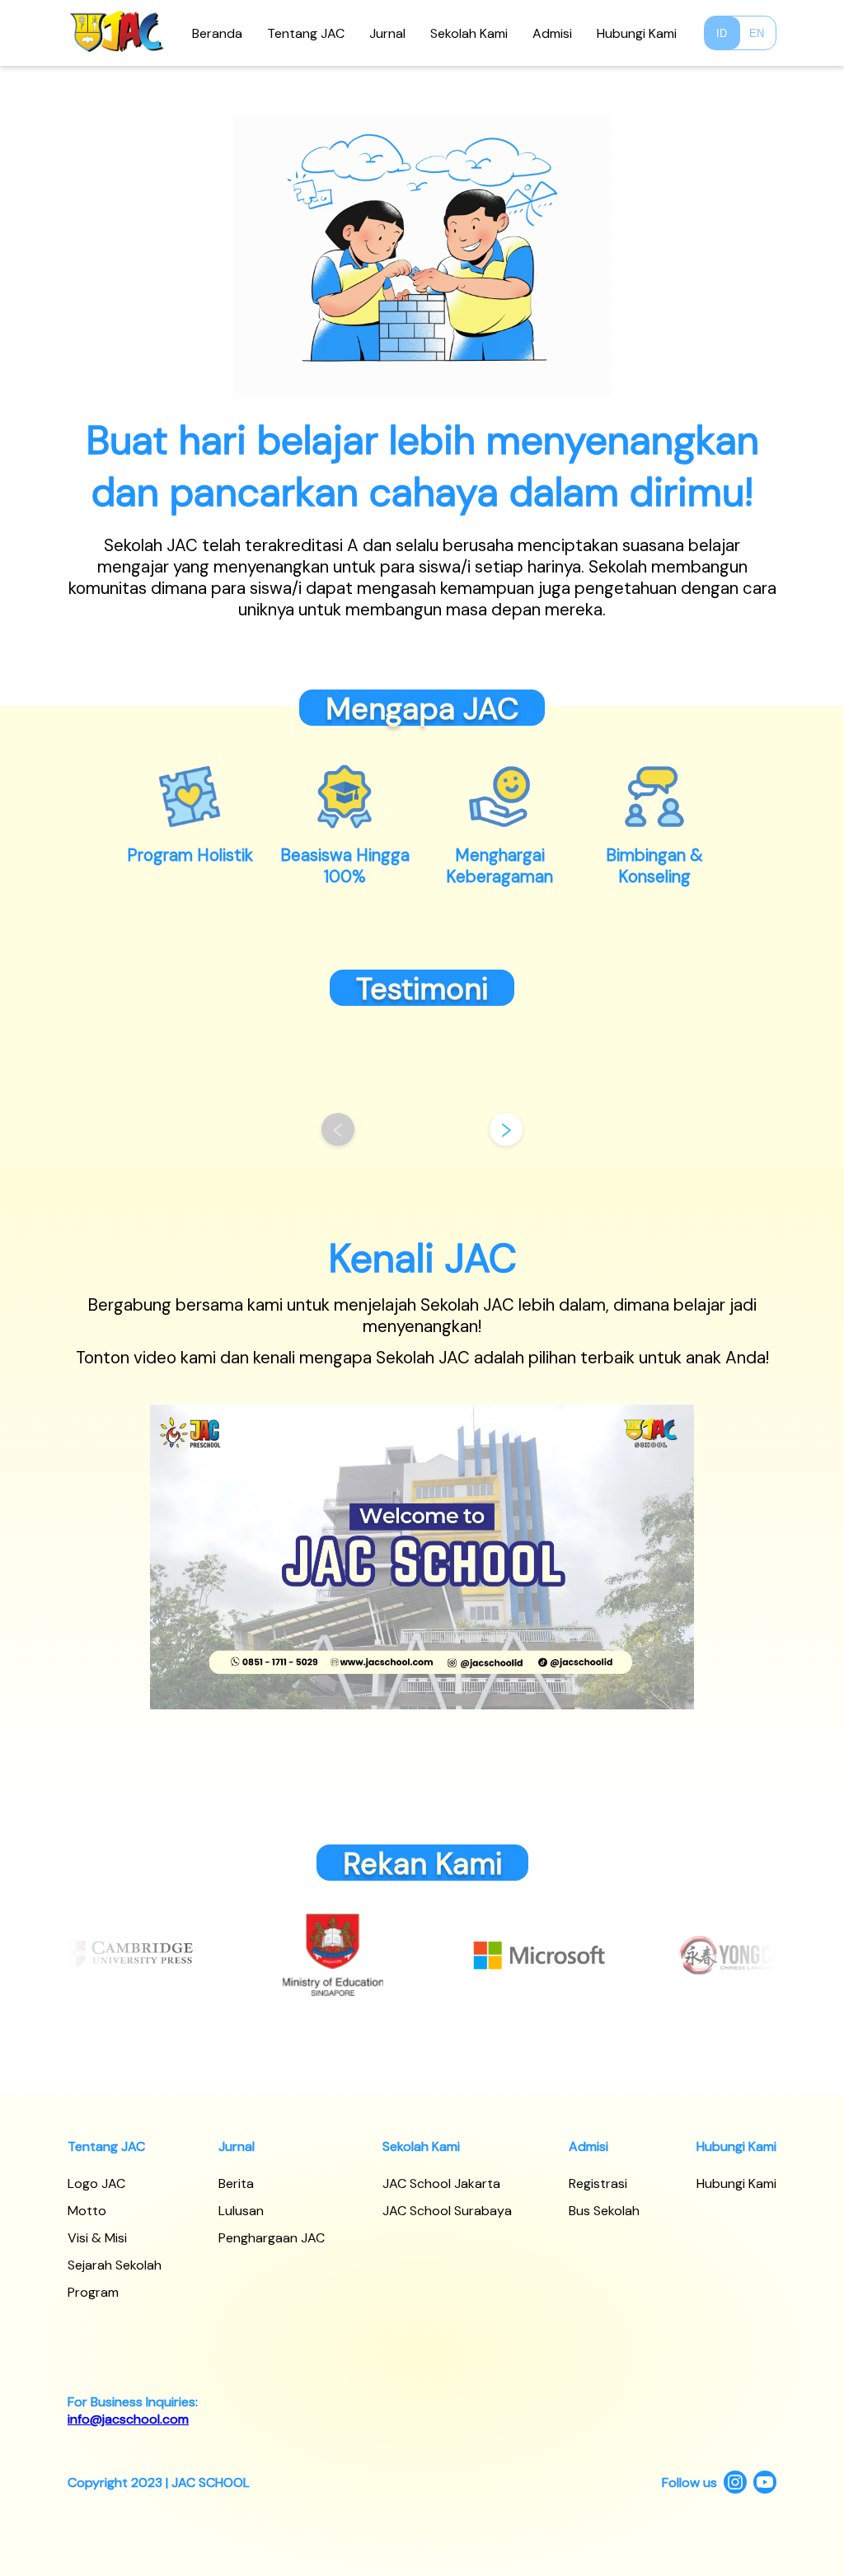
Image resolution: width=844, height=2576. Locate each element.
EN (757, 33)
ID (722, 33)
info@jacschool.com (128, 2419)
